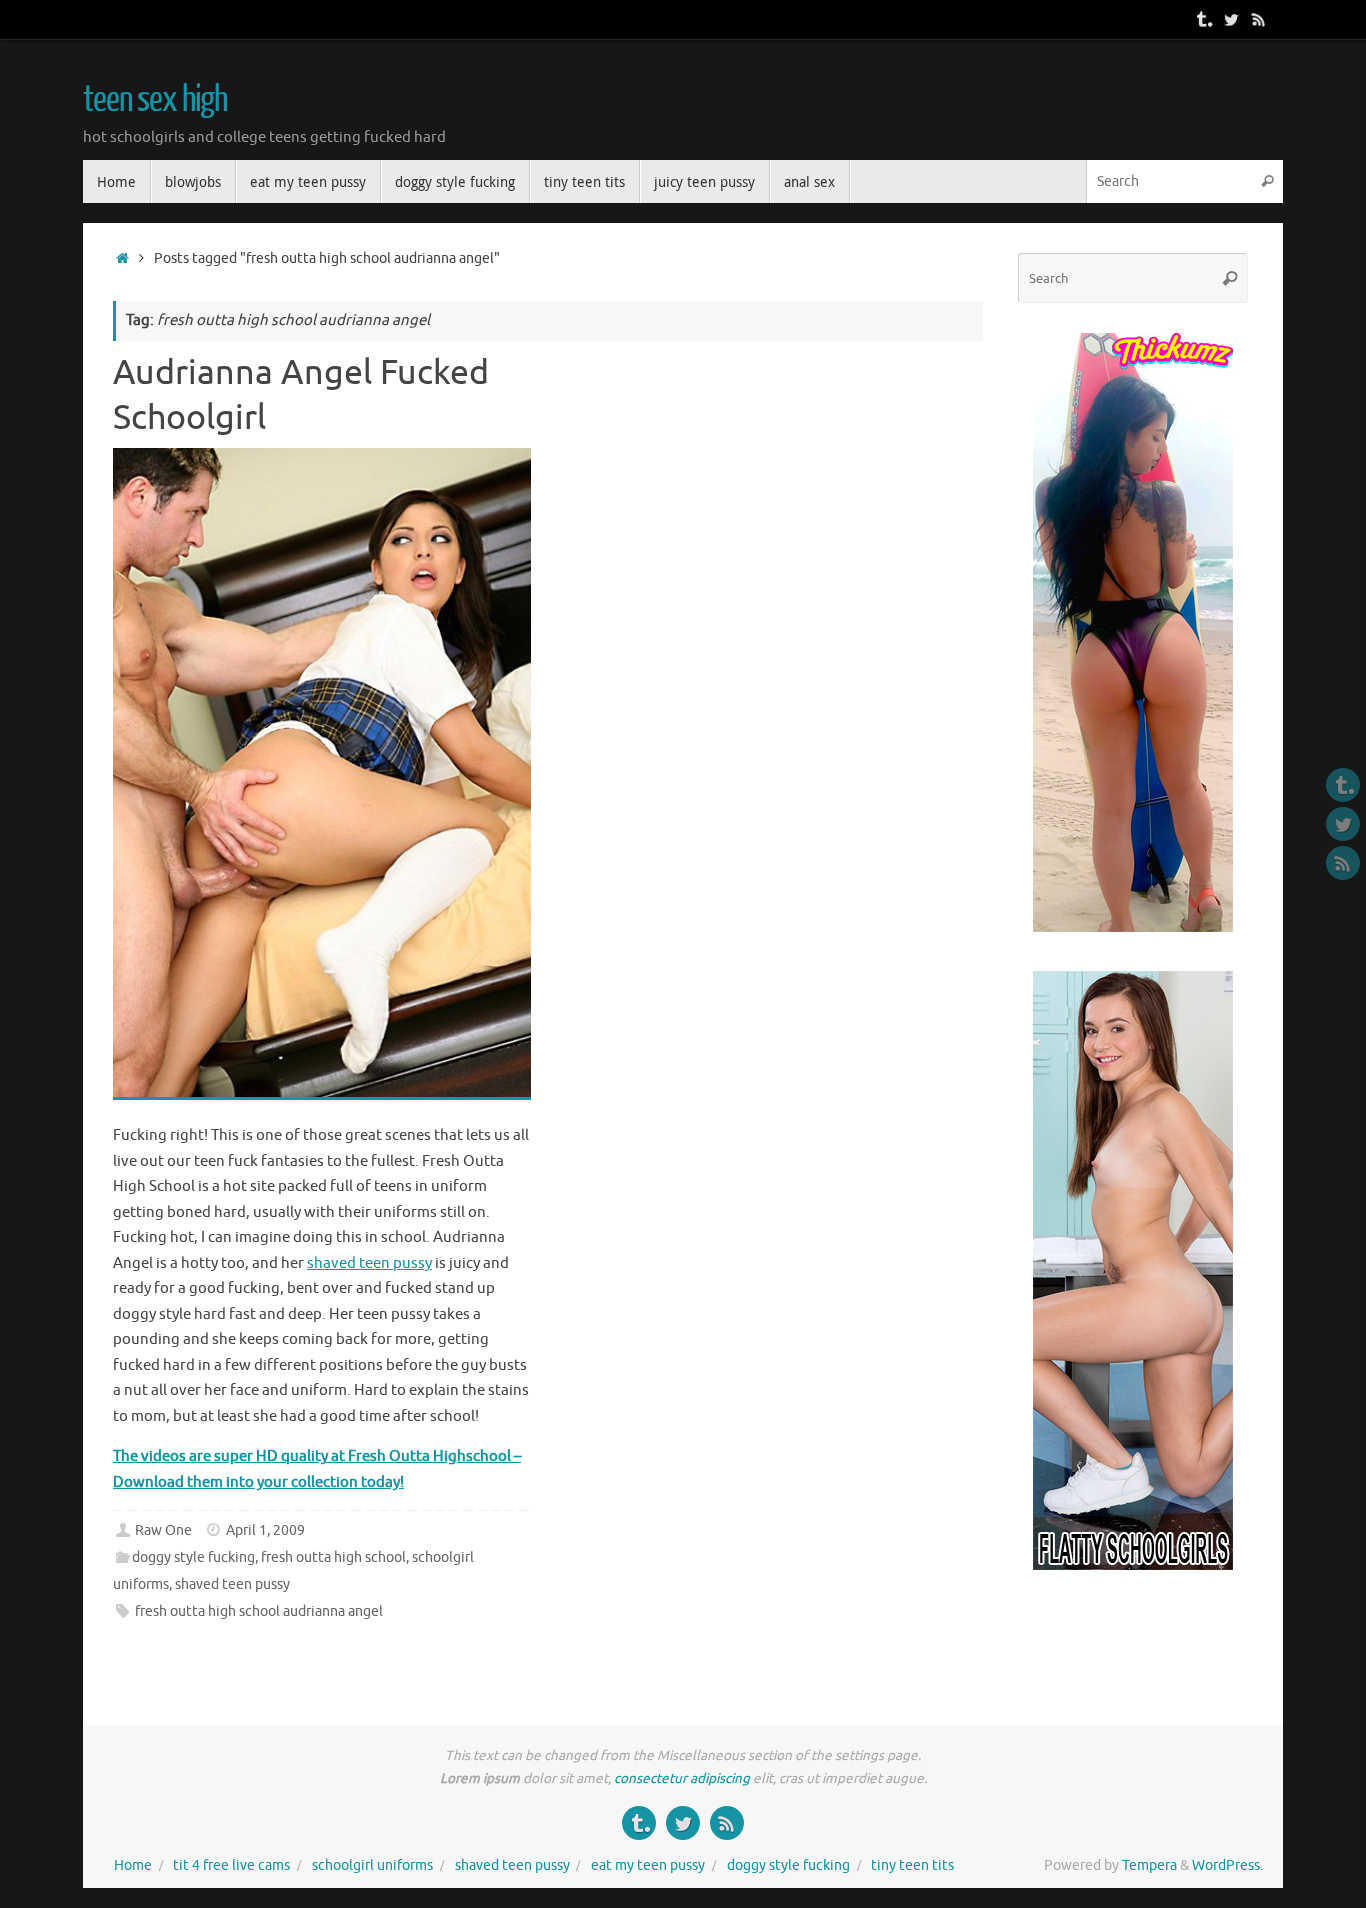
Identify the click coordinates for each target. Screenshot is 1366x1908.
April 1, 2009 (265, 1530)
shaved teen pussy (369, 1263)
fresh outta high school (333, 1557)
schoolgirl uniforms (372, 1865)
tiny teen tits (912, 1865)
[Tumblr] (1203, 19)
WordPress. (1227, 1865)
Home (133, 1865)
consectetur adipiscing (682, 1778)
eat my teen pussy (648, 1865)
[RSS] (1259, 19)
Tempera (1149, 1865)
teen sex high (155, 100)
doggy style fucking (193, 1557)
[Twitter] (1231, 19)
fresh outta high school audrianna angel (259, 1611)
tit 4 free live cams (231, 1865)
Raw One (163, 1530)
